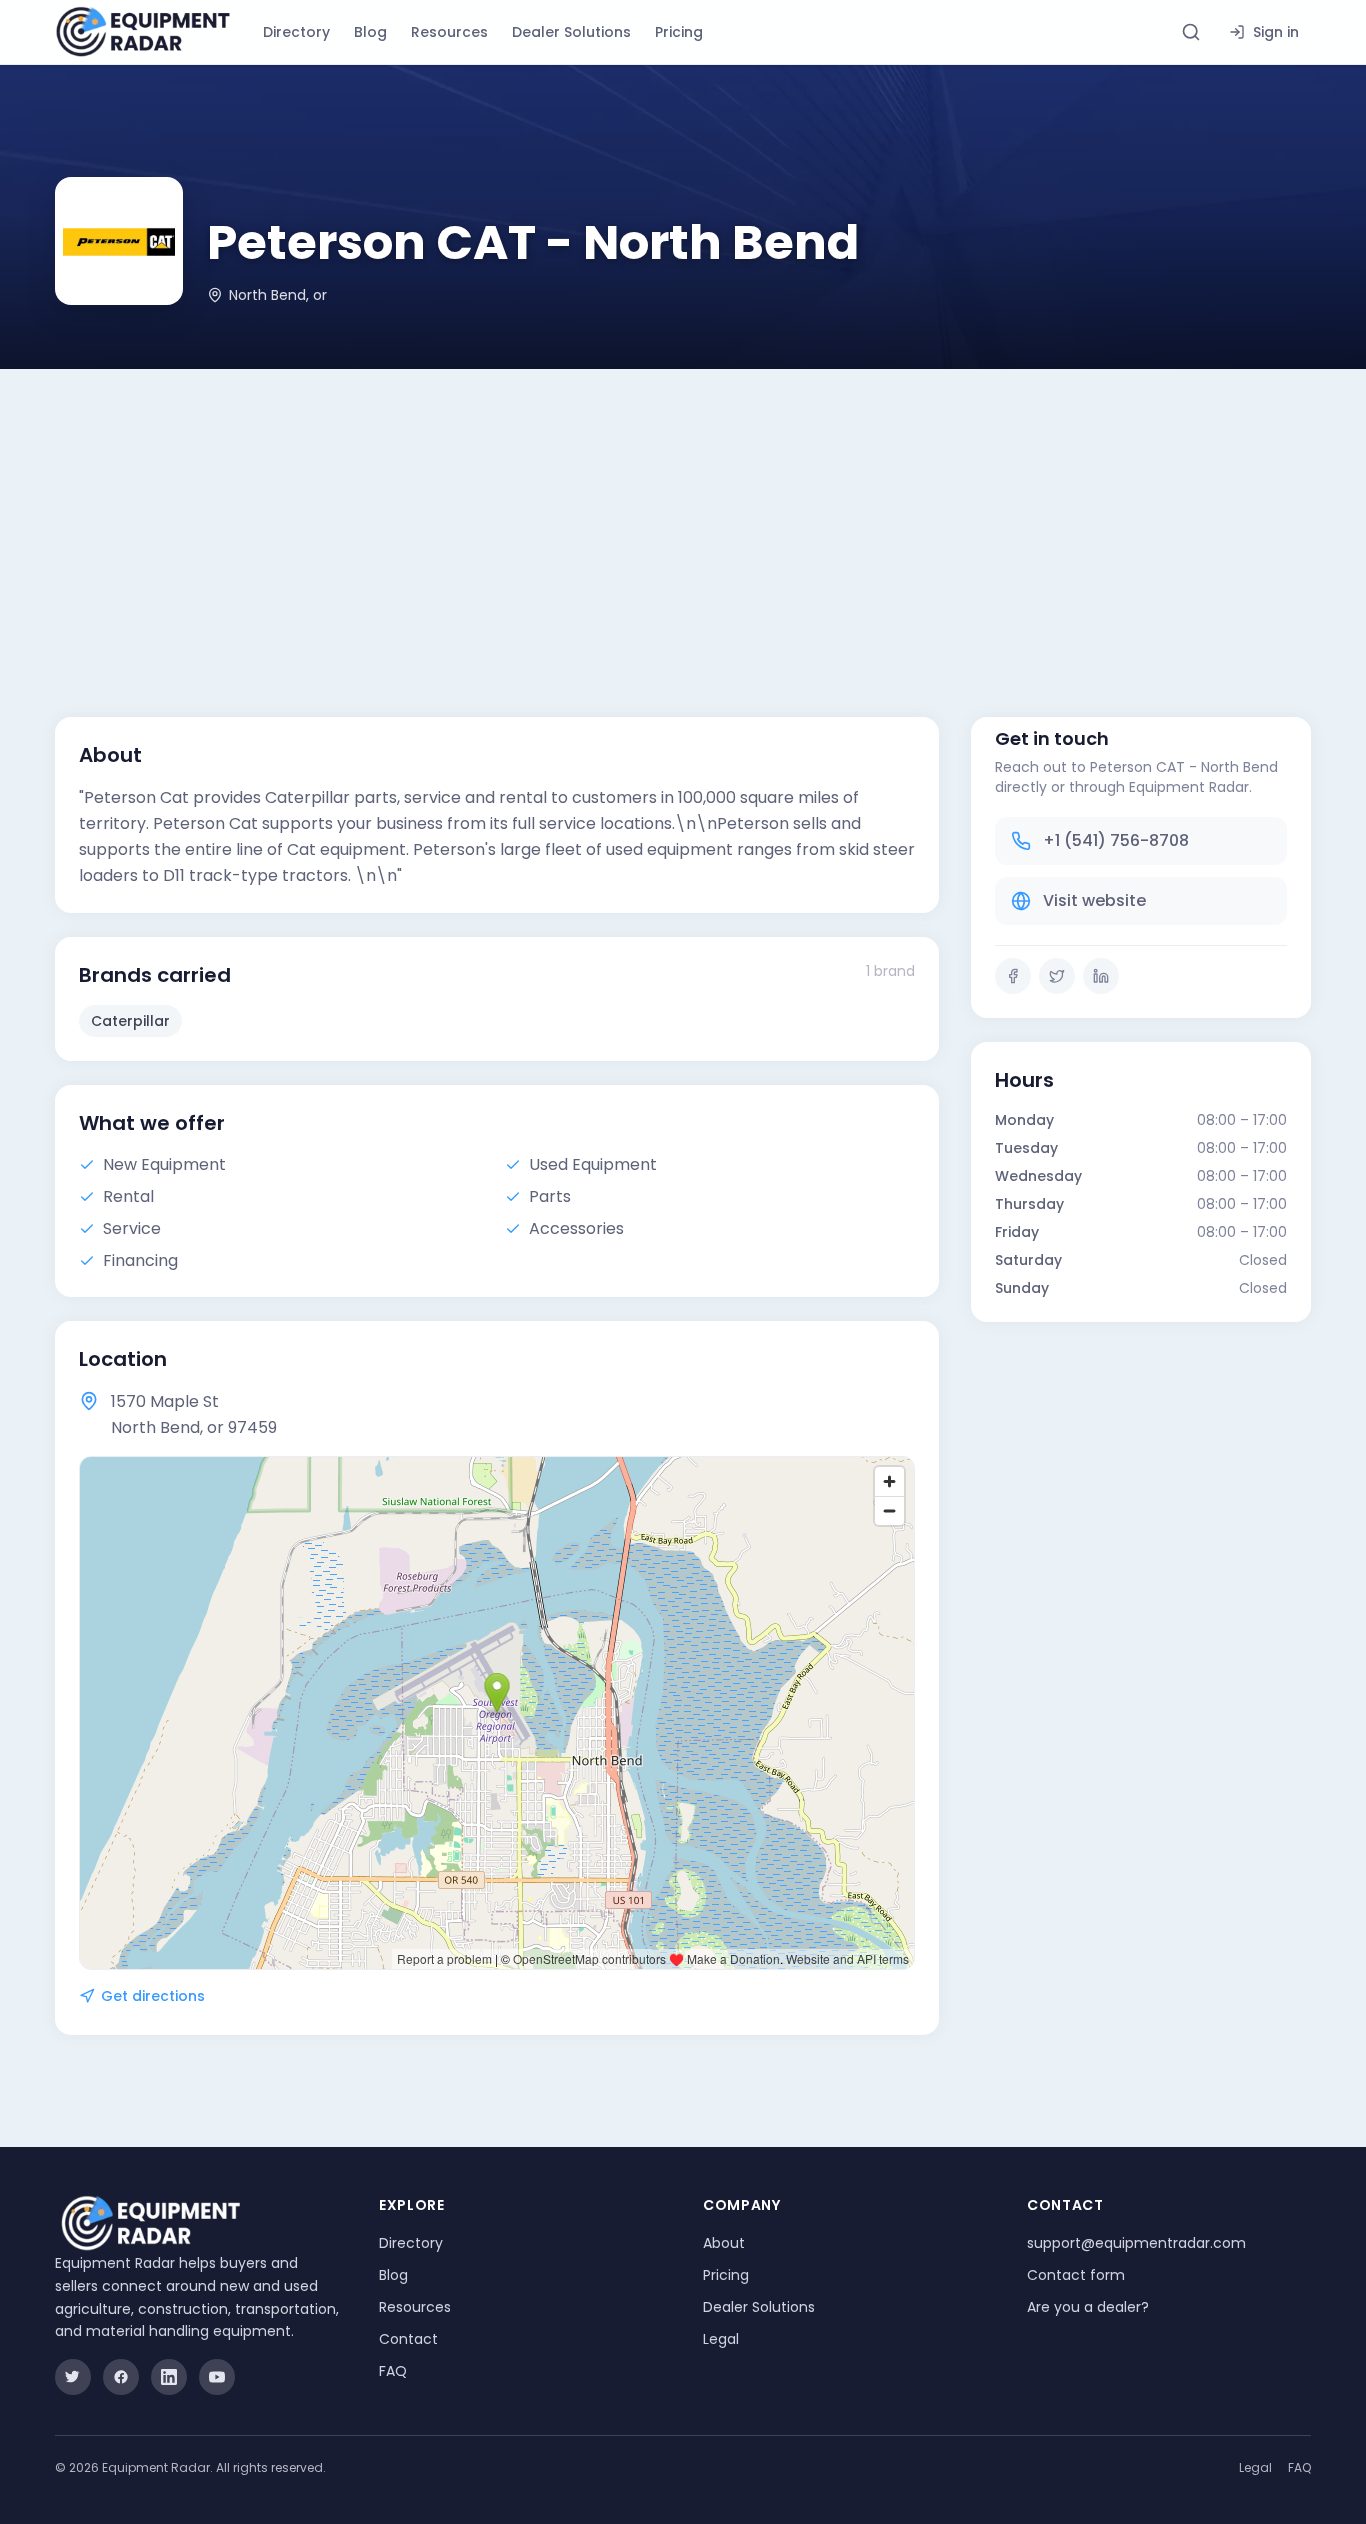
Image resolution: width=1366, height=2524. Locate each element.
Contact (408, 2339)
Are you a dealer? (1088, 2307)
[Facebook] (1013, 976)
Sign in (1276, 32)
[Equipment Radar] (143, 32)
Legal (721, 2339)
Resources (449, 32)
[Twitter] (1057, 976)
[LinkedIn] (1101, 976)
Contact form (1076, 2275)
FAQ (393, 2371)
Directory (296, 32)
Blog (370, 32)
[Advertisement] (683, 519)
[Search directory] (1191, 32)
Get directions (153, 1996)
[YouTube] (217, 2377)
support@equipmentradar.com (1136, 2243)
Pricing (679, 32)
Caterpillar (130, 1021)
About (724, 2243)
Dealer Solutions (571, 32)
